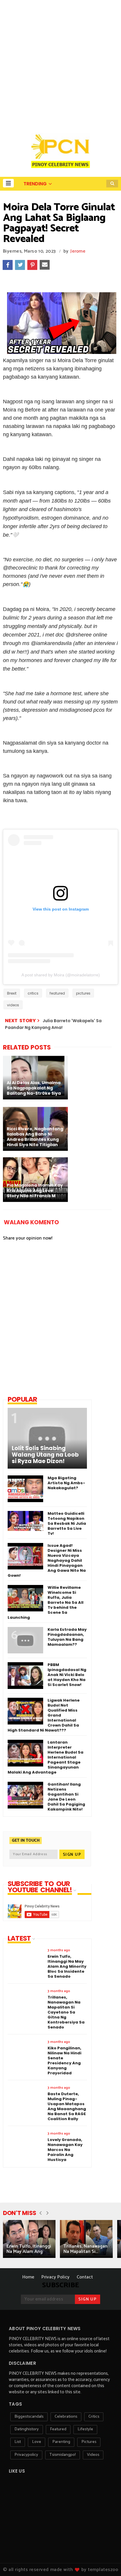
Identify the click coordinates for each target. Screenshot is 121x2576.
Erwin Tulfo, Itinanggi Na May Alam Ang (29, 2249)
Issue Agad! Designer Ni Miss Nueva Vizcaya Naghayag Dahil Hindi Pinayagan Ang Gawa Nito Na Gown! (47, 1560)
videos (13, 1005)
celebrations (66, 2417)
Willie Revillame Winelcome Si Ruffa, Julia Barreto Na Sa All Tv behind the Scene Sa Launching (46, 1602)
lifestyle (85, 2429)
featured (57, 993)
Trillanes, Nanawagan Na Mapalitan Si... (85, 2249)
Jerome (78, 251)
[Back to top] (106, 2562)
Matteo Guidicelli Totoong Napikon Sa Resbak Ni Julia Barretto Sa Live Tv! (67, 1523)
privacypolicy (26, 2455)
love (37, 2442)
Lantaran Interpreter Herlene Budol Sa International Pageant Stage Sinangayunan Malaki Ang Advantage (46, 1757)
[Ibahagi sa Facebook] (8, 265)
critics (33, 993)
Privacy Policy (56, 2277)
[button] (8, 183)
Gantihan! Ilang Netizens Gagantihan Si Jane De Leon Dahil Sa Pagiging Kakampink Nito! (66, 1797)
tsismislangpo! (63, 2455)
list (18, 2442)
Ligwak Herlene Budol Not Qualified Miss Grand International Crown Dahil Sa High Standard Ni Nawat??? (44, 1715)
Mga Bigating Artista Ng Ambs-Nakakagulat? (66, 1483)
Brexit (12, 993)
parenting (61, 2442)
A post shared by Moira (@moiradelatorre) (61, 975)
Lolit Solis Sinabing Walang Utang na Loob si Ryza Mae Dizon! (45, 1455)
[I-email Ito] (45, 265)
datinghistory (27, 2429)
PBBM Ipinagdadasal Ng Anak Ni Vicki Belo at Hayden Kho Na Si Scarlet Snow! (67, 1675)
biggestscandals (29, 2417)
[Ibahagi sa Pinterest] (32, 265)
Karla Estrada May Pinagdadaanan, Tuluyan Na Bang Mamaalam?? (67, 1637)
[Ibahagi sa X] (20, 265)
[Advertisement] (60, 63)
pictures (83, 993)
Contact (85, 2277)
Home (28, 2277)
